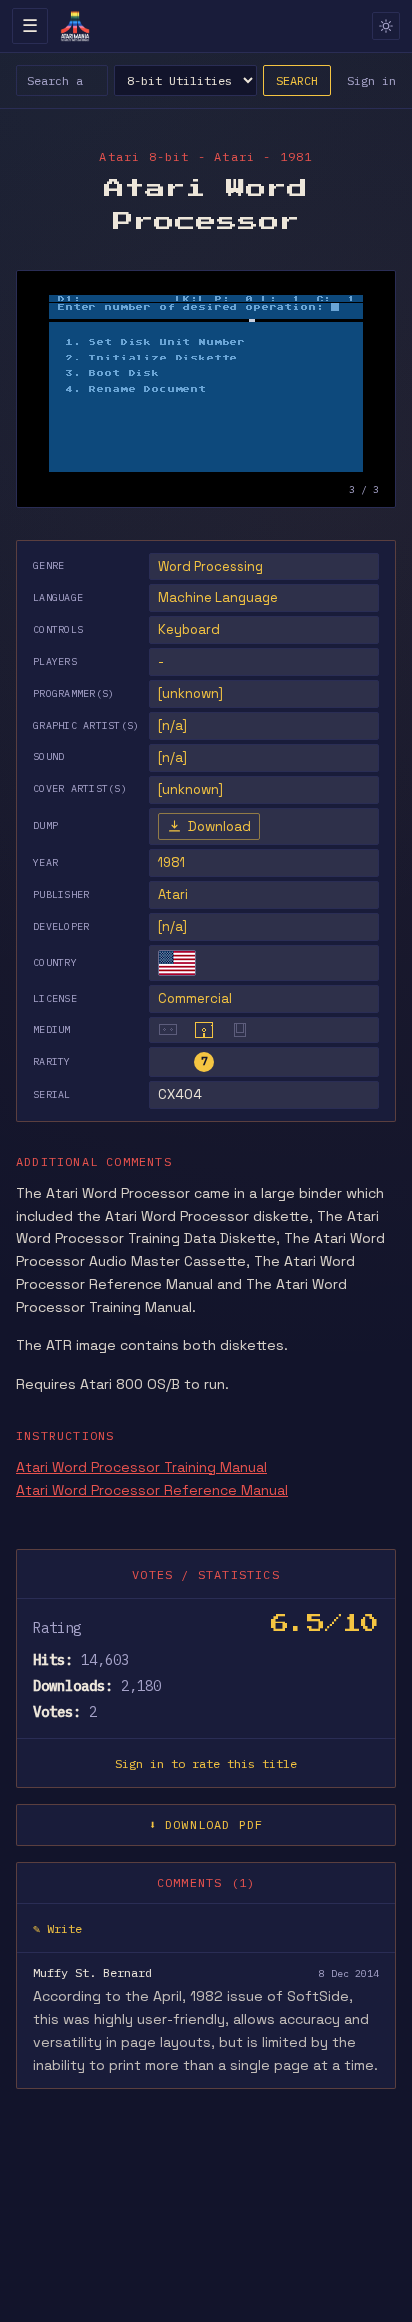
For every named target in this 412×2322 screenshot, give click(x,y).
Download (219, 826)
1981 (171, 862)
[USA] (177, 963)
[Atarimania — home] (75, 26)
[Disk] (204, 1030)
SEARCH (297, 80)
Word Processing (210, 566)
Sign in (371, 80)
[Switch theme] (386, 26)
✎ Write (57, 1928)
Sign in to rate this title (206, 1763)
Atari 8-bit (144, 156)
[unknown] (190, 693)
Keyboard (189, 629)
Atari (173, 894)
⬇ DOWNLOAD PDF (206, 1824)
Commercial (195, 998)
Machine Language (218, 597)
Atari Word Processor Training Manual (141, 1467)
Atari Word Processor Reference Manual (152, 1490)
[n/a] (172, 926)
